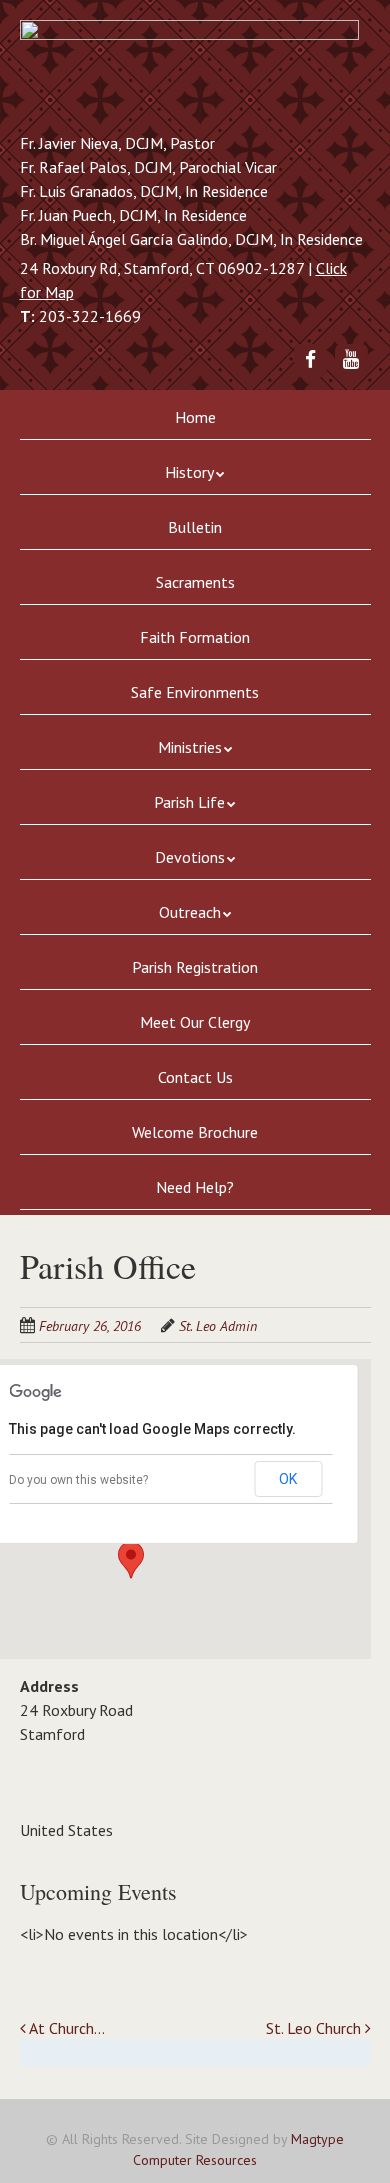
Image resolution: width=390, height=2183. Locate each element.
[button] (131, 1560)
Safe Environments (195, 692)
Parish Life (189, 802)
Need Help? (195, 1187)
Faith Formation (195, 637)
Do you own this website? (78, 1480)
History (189, 472)
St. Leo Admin (218, 1326)
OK (288, 1479)
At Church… (65, 2028)
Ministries (190, 747)
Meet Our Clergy (195, 1022)
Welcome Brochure (195, 1132)
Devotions (190, 857)
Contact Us (195, 1077)
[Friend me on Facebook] (310, 358)
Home (195, 417)
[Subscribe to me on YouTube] (351, 358)
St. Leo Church (315, 2028)
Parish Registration (195, 967)
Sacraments (195, 582)
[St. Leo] (189, 71)
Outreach (190, 912)
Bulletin (195, 527)
